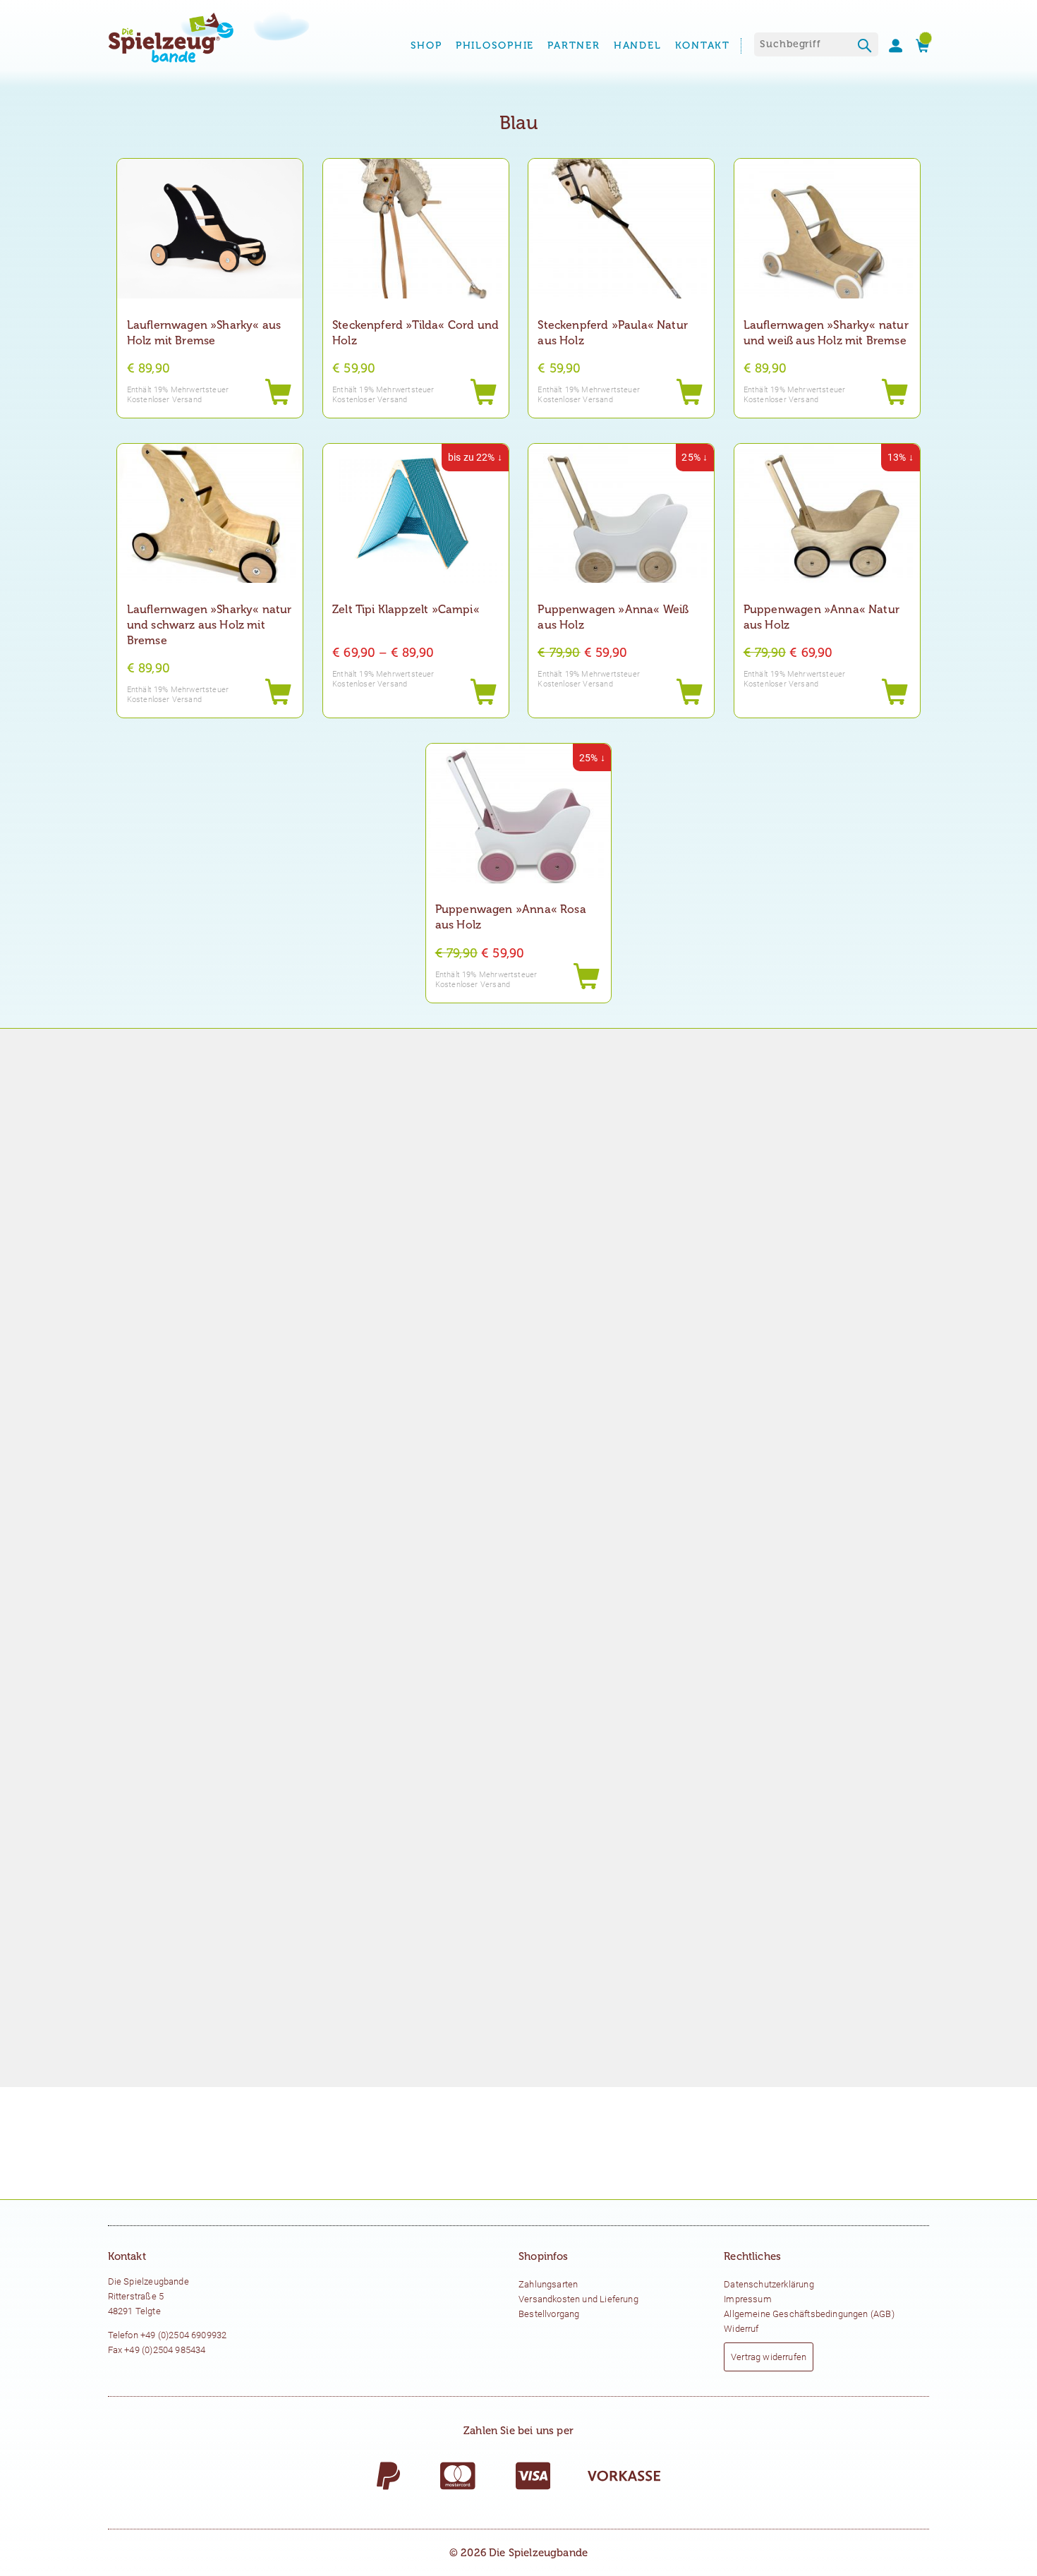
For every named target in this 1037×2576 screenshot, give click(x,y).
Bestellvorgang (549, 2314)
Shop (426, 46)
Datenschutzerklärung (769, 2284)
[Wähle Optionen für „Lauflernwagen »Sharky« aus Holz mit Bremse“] (278, 393)
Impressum (748, 2299)
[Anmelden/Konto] (890, 46)
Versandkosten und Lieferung (578, 2299)
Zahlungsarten (548, 2284)
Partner (574, 46)
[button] (483, 393)
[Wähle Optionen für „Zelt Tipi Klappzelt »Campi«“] (483, 693)
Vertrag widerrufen (769, 2357)
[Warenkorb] (917, 46)
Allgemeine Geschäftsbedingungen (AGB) (809, 2314)
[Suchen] (865, 47)
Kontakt (703, 46)
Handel (638, 46)
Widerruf (741, 2329)
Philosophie (495, 46)
